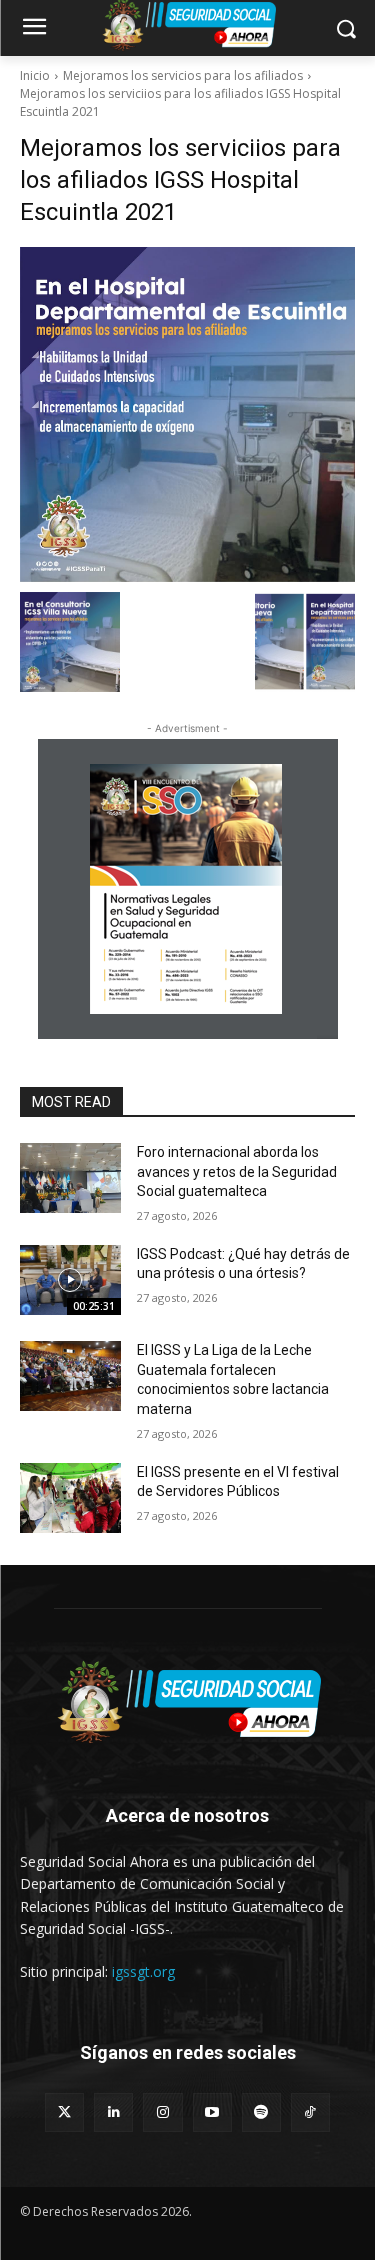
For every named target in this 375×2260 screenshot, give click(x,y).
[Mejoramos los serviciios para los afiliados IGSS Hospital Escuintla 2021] (187, 414)
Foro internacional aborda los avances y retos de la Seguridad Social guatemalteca (237, 1171)
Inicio (35, 75)
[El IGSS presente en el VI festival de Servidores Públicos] (70, 1498)
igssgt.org (143, 1971)
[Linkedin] (113, 2112)
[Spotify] (261, 2112)
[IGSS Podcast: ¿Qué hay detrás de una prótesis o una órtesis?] (70, 1280)
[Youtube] (212, 2112)
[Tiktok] (310, 2112)
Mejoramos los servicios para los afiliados (183, 75)
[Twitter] (64, 2112)
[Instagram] (162, 2112)
